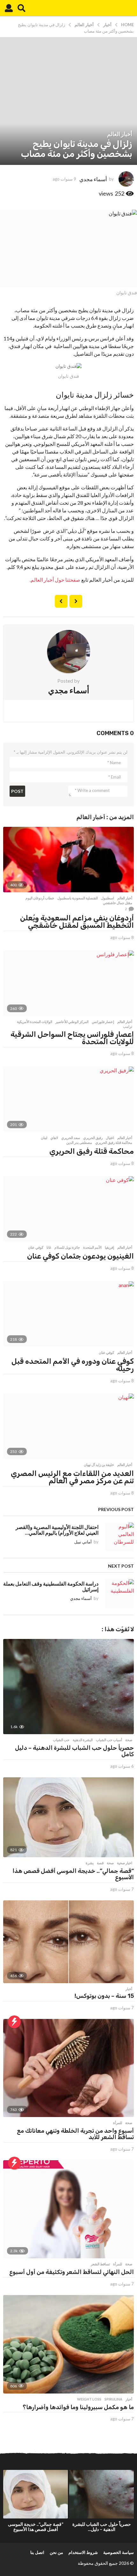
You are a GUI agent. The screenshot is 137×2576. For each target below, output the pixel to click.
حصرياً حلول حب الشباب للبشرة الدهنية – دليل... (102, 2527)
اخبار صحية (125, 1863)
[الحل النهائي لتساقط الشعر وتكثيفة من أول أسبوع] (68, 2209)
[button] (22, 8)
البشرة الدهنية (83, 1740)
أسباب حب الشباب (109, 1740)
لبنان (44, 1138)
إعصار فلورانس (103, 1022)
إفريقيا (109, 1247)
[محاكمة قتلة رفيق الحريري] (68, 1099)
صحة (129, 1740)
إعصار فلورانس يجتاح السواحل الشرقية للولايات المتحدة (72, 1038)
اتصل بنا (37, 2552)
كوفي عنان (36, 1247)
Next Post (61, 601)
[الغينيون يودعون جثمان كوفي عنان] (68, 1209)
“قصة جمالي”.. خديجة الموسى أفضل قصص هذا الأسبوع (73, 1874)
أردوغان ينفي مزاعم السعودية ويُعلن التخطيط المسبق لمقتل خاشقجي (77, 922)
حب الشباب (61, 1740)
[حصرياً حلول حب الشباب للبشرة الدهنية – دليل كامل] (68, 1687)
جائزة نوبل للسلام (67, 1247)
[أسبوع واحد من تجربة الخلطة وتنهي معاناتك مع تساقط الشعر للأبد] (68, 2068)
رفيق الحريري (93, 1138)
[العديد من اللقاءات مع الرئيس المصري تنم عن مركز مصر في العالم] (68, 1426)
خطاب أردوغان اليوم (40, 898)
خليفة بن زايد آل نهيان (99, 1465)
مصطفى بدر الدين (79, 1143)
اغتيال (110, 1138)
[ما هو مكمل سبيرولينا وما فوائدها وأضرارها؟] (68, 2344)
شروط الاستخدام (83, 2552)
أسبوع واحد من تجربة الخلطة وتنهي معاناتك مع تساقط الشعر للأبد (75, 2134)
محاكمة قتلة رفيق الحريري (114, 1143)
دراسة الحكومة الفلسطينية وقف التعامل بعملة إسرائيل (51, 1586)
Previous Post (76, 601)
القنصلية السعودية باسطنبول (78, 898)
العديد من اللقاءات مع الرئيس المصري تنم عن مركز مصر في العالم (72, 1477)
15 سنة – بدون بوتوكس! (104, 1996)
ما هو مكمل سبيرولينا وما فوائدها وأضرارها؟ (78, 2407)
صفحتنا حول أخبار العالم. (55, 580)
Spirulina (113, 2399)
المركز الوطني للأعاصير (72, 1022)
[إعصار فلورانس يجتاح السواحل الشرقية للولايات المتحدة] (68, 983)
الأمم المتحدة (92, 1247)
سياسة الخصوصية (119, 2552)
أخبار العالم (120, 134)
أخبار (129, 1989)
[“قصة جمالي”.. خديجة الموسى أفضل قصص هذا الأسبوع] (68, 1817)
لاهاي (54, 1138)
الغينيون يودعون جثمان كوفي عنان (80, 1256)
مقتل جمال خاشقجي (118, 903)
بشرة (90, 1863)
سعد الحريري (71, 1138)
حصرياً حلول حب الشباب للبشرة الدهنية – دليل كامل (74, 1751)
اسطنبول (108, 898)
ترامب (128, 1027)
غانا (49, 1247)
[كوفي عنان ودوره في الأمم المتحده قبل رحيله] (68, 1314)
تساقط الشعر (100, 2264)
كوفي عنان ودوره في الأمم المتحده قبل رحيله (73, 1365)
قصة (100, 1863)
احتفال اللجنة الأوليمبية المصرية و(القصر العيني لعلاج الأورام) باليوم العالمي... (57, 1530)
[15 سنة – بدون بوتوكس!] (68, 1942)
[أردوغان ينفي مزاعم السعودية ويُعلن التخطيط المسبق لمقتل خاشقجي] (68, 860)
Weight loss (89, 2399)
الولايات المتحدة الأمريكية (35, 1022)
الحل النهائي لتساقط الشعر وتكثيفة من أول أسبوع (72, 2272)
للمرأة (118, 2123)
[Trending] (14, 2022)
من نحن (56, 2552)
